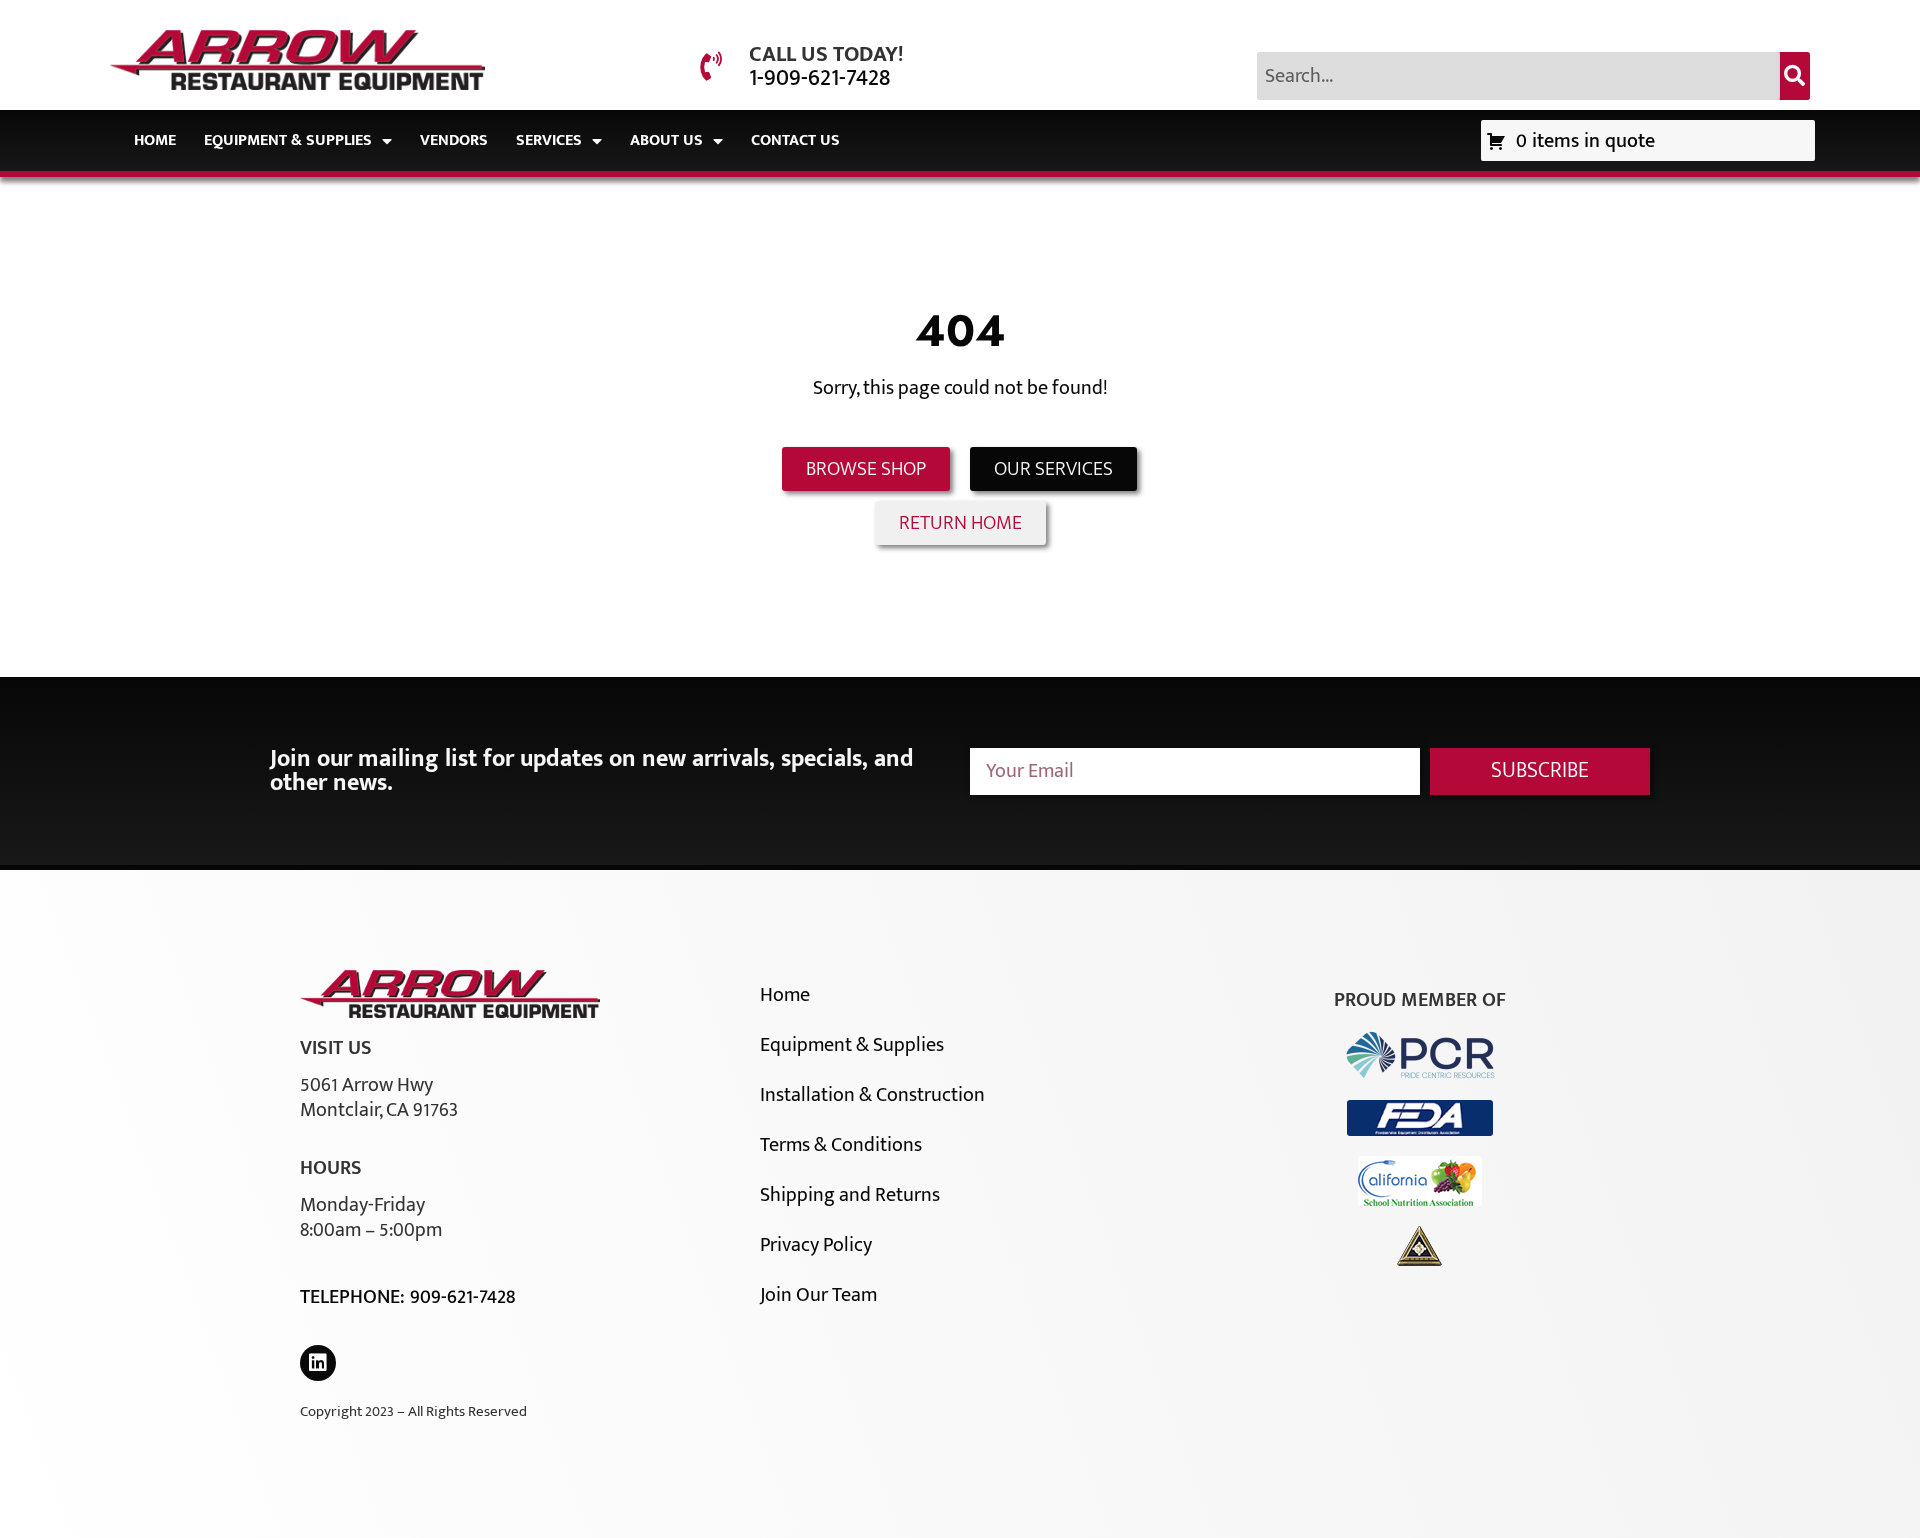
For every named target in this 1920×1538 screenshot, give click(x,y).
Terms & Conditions (841, 1145)
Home (155, 140)
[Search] (1795, 76)
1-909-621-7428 (819, 78)
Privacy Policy (816, 1245)
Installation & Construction (872, 1095)
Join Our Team (818, 1295)
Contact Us (795, 140)
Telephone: (355, 1297)
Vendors (454, 140)
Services (549, 140)
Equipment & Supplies (288, 140)
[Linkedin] (318, 1363)
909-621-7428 (462, 1297)
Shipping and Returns (850, 1195)
